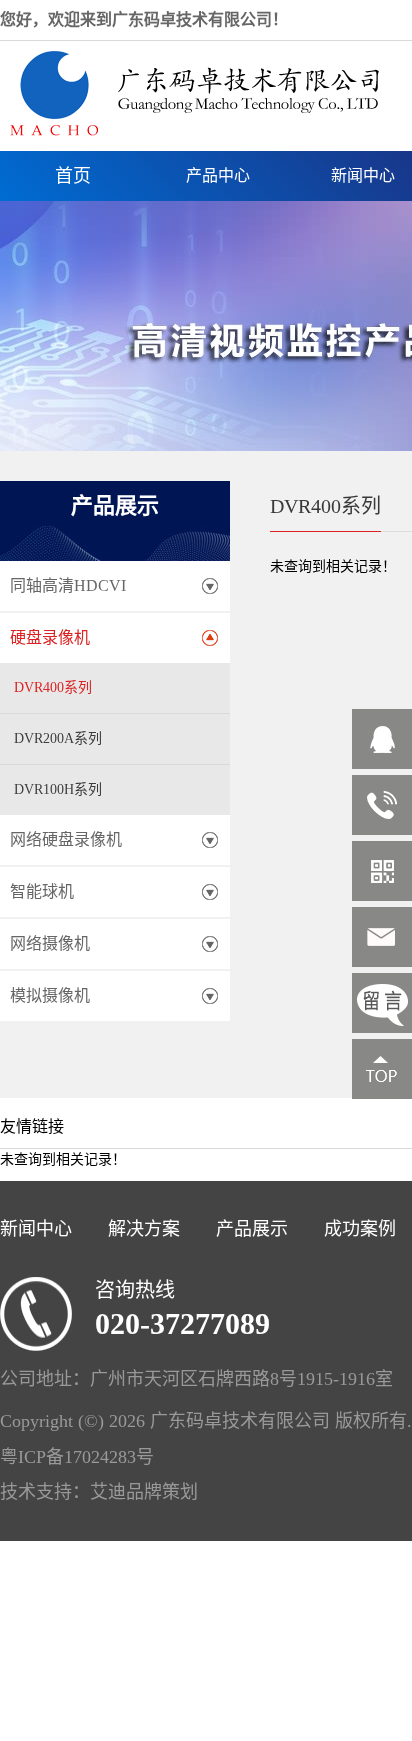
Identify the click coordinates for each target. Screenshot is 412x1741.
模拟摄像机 (50, 995)
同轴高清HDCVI (68, 585)
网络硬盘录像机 (66, 839)
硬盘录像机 (50, 637)
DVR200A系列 (58, 738)
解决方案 (144, 1229)
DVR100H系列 (58, 789)
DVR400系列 (53, 687)
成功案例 (360, 1229)
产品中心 (218, 175)
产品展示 (252, 1229)
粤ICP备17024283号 (77, 1457)
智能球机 (42, 891)
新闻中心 (36, 1229)
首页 (73, 176)
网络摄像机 (50, 943)
